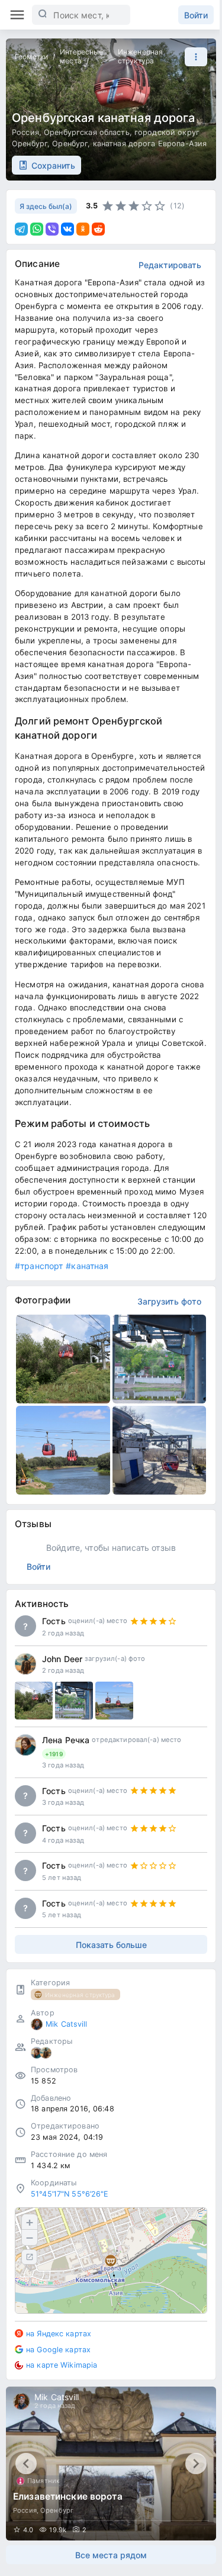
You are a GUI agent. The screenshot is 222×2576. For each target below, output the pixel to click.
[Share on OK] (83, 229)
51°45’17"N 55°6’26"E (70, 2194)
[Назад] (26, 2464)
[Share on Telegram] (21, 229)
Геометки (31, 57)
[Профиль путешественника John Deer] (25, 1664)
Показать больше (111, 1945)
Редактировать (170, 265)
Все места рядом (111, 2555)
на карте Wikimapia (62, 2365)
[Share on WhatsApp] (37, 229)
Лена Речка (66, 1740)
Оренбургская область (87, 132)
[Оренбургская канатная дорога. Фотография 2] (160, 1359)
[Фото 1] (34, 1701)
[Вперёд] (196, 2464)
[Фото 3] (114, 1701)
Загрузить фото (169, 1301)
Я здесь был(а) (46, 206)
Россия (25, 132)
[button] (193, 57)
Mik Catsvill (67, 2024)
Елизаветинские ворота (68, 2496)
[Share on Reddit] (98, 229)
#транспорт (39, 1266)
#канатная (87, 1266)
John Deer (62, 1659)
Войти (196, 15)
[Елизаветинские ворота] (111, 2464)
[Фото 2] (74, 1701)
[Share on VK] (67, 229)
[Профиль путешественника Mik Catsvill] (37, 2024)
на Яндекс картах (59, 2334)
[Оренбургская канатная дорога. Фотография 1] (63, 1359)
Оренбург (70, 144)
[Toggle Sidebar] (17, 15)
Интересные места (81, 56)
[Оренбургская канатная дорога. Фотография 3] (63, 1450)
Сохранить (53, 165)
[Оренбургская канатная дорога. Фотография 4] (160, 1450)
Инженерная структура (140, 56)
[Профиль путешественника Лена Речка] (25, 1745)
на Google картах (58, 2350)
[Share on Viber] (52, 229)
